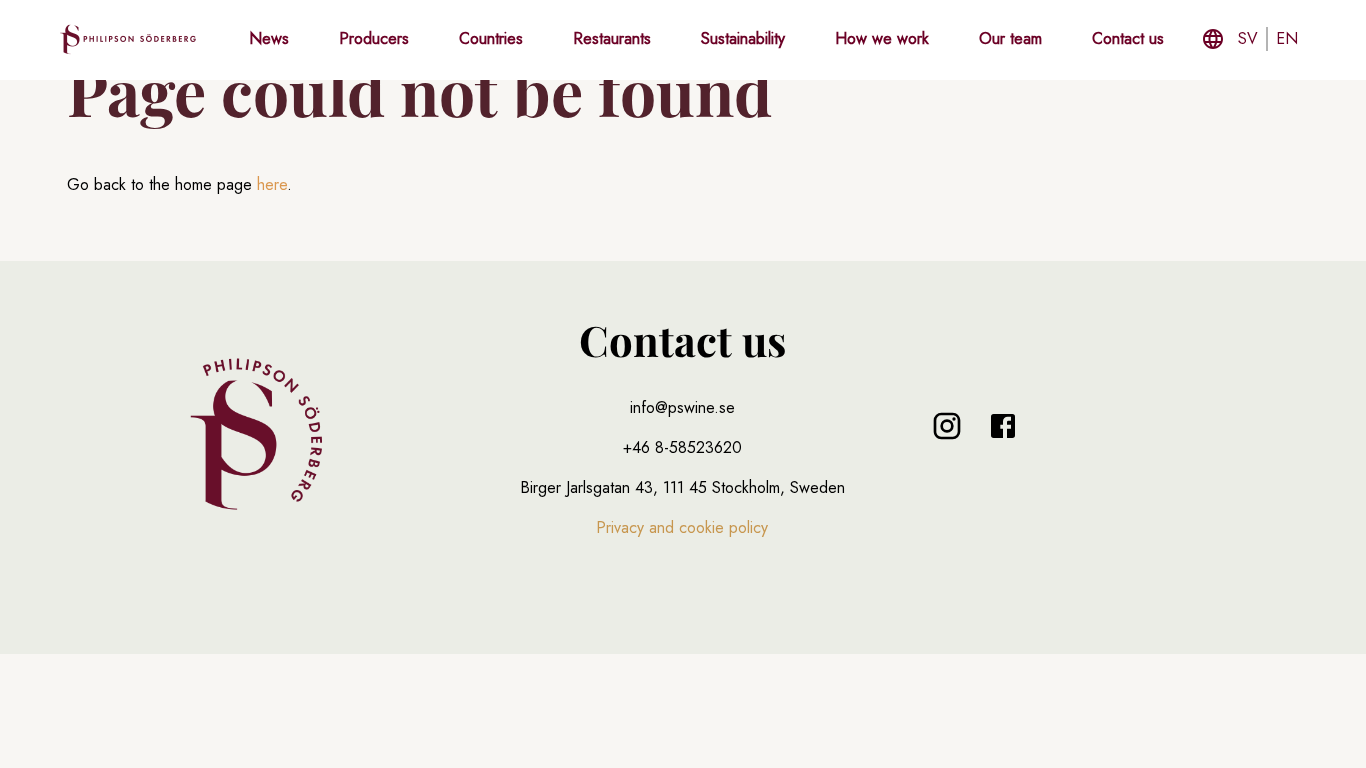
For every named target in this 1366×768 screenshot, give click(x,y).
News (269, 38)
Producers (374, 38)
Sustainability (743, 38)
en (1287, 38)
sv (1248, 38)
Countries (491, 38)
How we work (882, 38)
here (272, 184)
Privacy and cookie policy (682, 527)
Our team (1010, 38)
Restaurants (612, 38)
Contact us (1128, 38)
